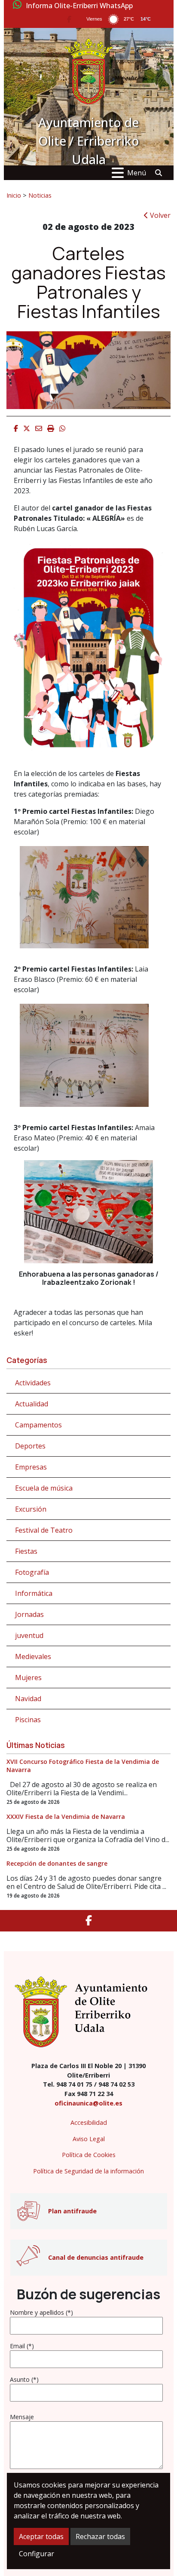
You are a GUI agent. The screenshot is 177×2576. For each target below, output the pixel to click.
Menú (137, 173)
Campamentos (38, 1425)
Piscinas (28, 1720)
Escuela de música (44, 1488)
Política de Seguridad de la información (88, 2171)
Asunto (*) (24, 2379)
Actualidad (32, 1404)
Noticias (40, 195)
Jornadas (29, 1614)
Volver (159, 215)
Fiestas (26, 1551)
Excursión (31, 1509)
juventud (29, 1635)
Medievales (33, 1656)
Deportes (30, 1446)
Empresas (31, 1467)
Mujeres (28, 1678)
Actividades (33, 1383)
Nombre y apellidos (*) (41, 2312)
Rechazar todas (100, 2536)
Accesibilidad (89, 2122)
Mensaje (22, 2417)
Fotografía (32, 1572)
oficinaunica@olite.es (88, 2103)
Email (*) (22, 2346)
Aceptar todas (41, 2536)
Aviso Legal (89, 2139)
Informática (34, 1593)
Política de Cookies (89, 2155)
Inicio (14, 195)
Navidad (28, 1699)
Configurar (37, 2554)
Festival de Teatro (44, 1530)
